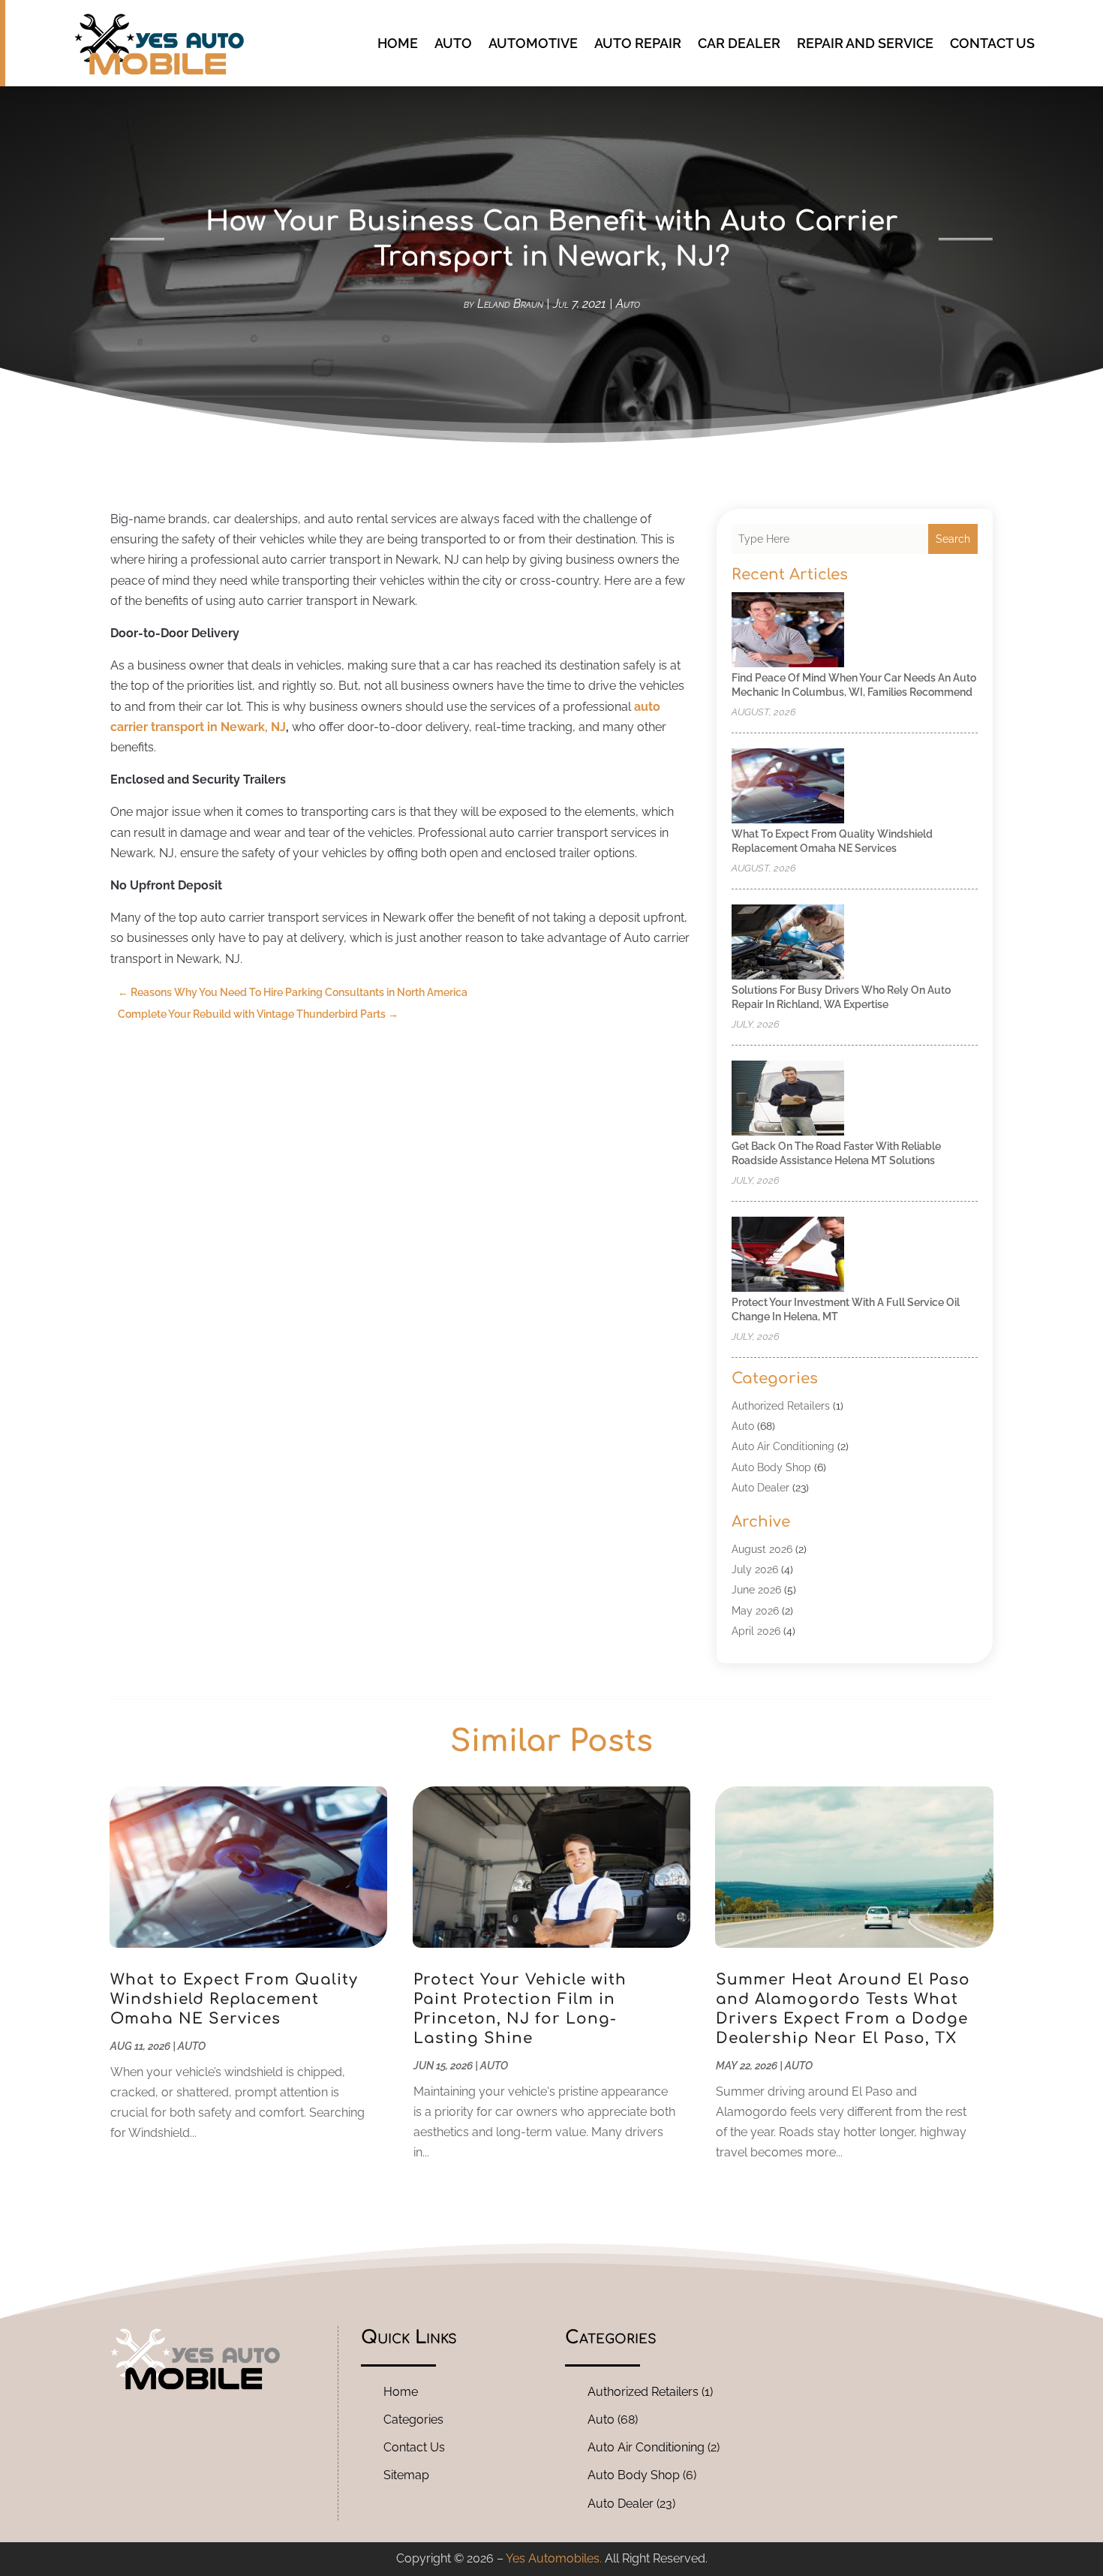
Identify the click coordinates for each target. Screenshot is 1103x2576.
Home (398, 43)
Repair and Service (865, 43)
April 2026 (756, 1631)
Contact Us (992, 43)
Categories (413, 2420)
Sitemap (406, 2475)
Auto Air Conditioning (783, 1446)
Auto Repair (638, 43)
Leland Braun (510, 304)
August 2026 (762, 1549)
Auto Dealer (760, 1488)
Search (953, 539)
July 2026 (755, 1569)
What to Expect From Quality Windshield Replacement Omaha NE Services (234, 1999)
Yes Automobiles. (554, 2558)
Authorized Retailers (781, 1406)
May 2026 (755, 1611)
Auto (453, 43)
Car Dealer (739, 43)
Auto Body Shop (771, 1467)
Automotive (533, 43)
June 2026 (756, 1590)
